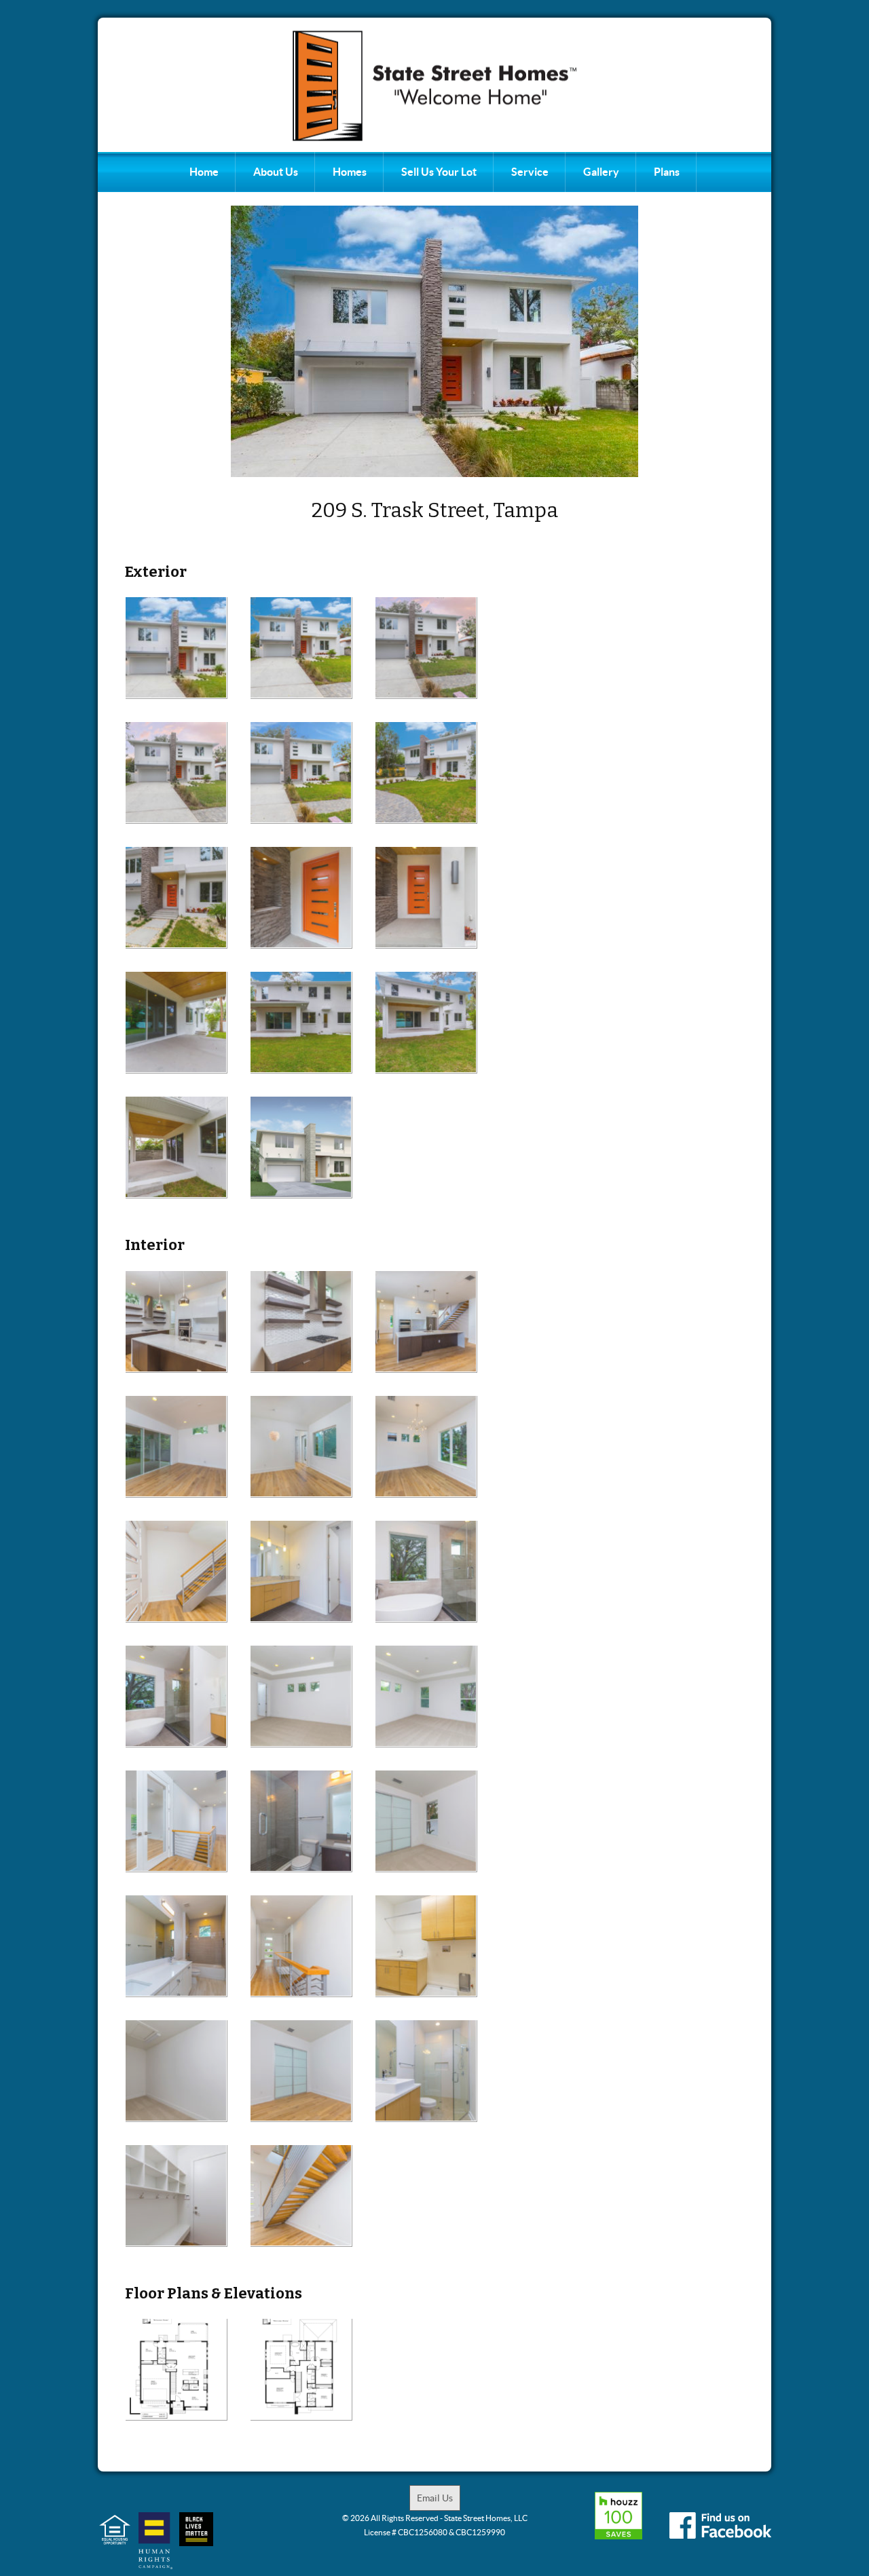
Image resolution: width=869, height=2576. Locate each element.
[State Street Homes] (434, 86)
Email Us (435, 2498)
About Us (276, 172)
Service (530, 172)
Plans (667, 172)
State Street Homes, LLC (486, 2518)
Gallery (601, 172)
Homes (350, 172)
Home (204, 172)
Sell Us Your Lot (439, 172)
